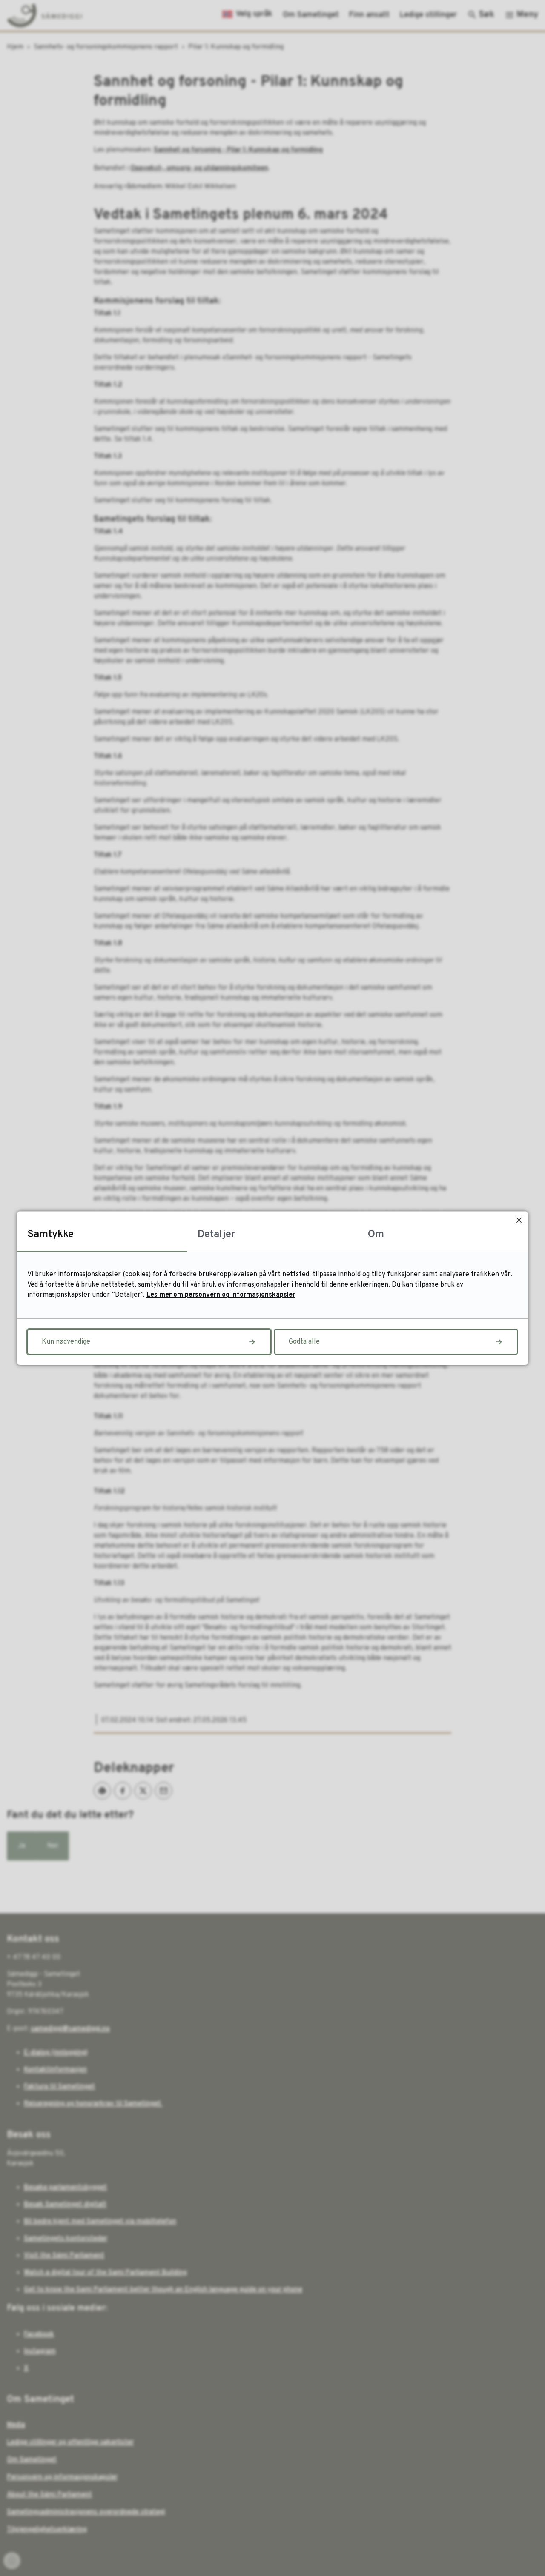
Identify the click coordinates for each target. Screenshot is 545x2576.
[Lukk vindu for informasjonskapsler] (519, 1220)
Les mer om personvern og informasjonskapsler (221, 1295)
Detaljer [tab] (217, 1235)
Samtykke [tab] (50, 1235)
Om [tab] (376, 1235)
